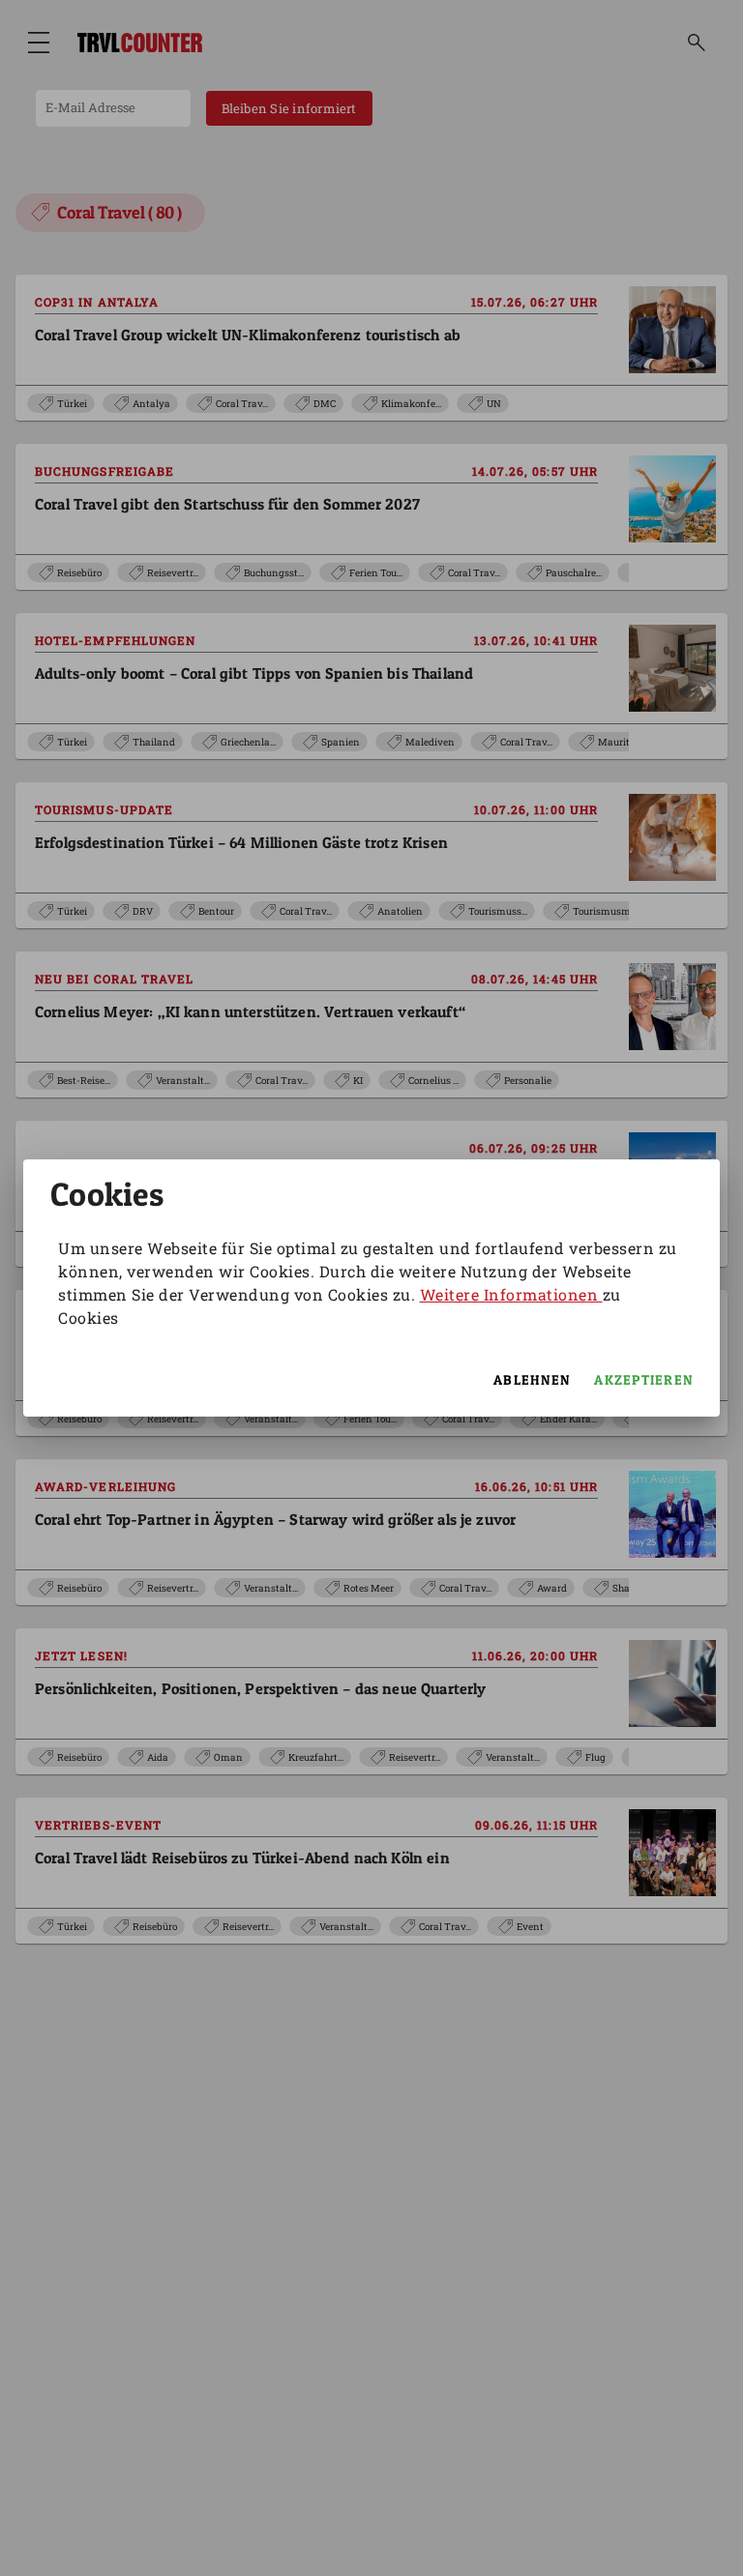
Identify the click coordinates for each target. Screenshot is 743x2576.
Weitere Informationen (511, 1294)
